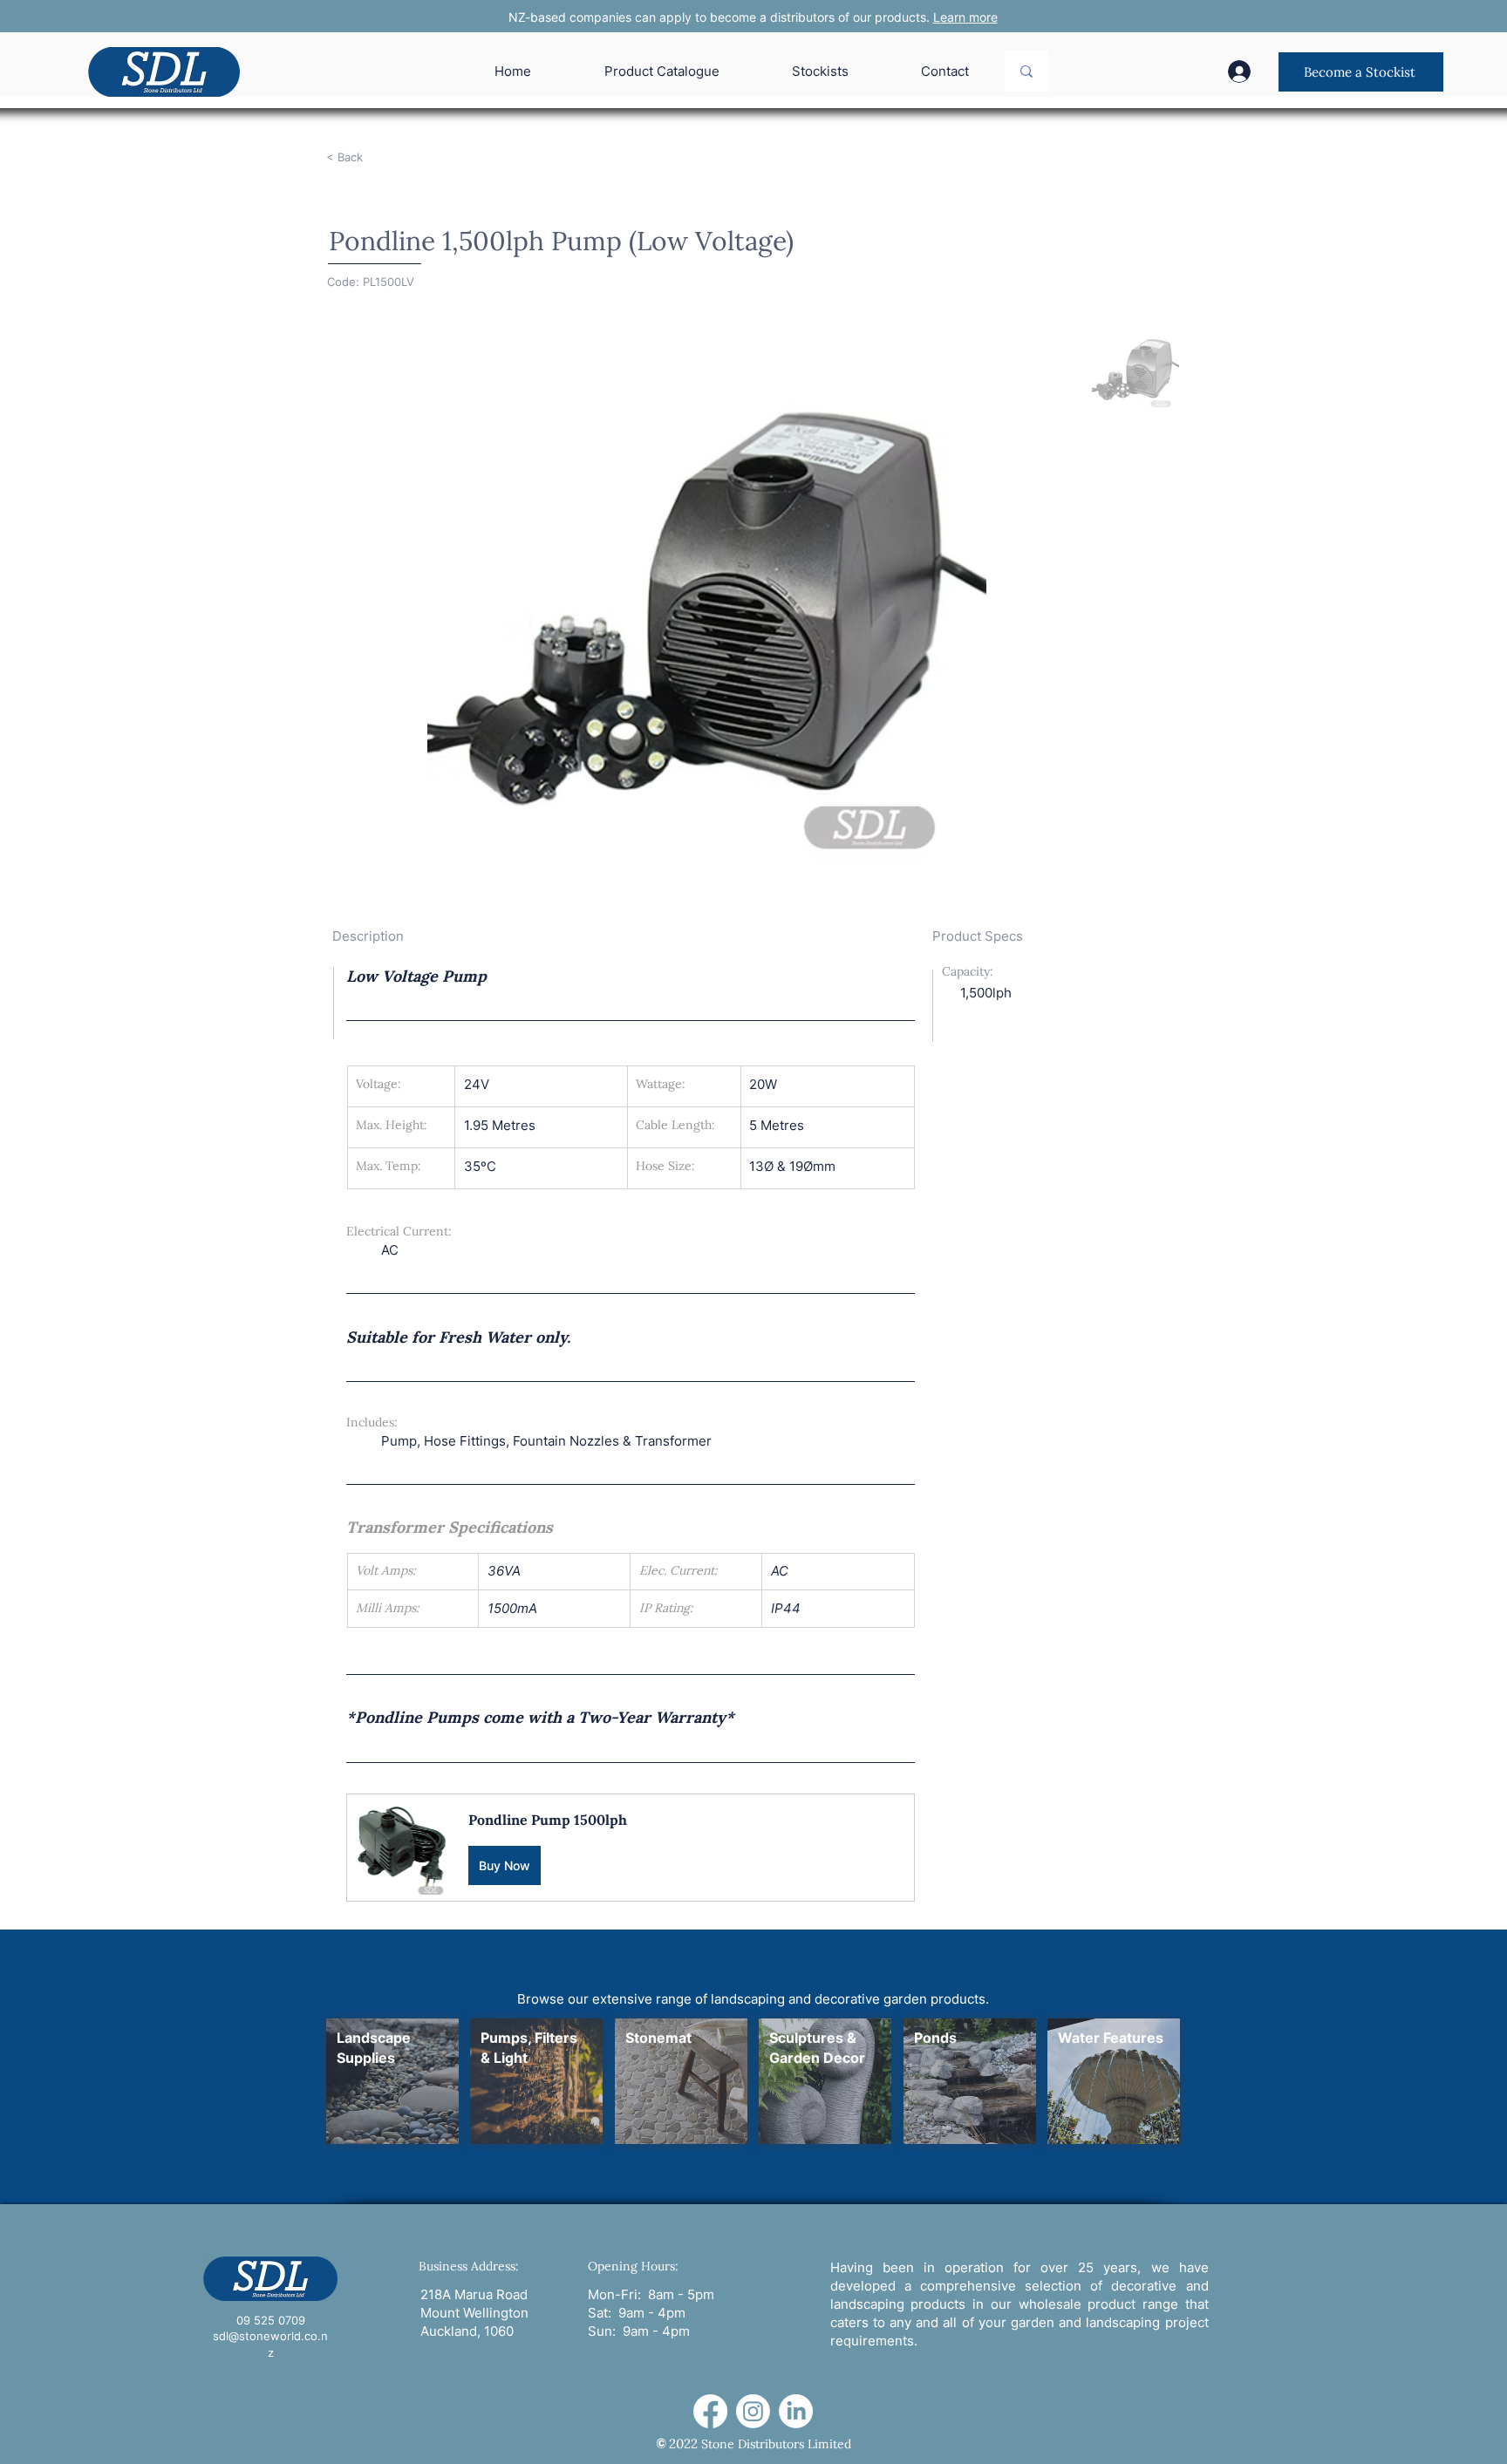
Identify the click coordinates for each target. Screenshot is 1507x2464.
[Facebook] (710, 2411)
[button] (631, 1847)
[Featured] (392, 2081)
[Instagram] (753, 2411)
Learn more (965, 17)
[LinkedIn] (796, 2411)
